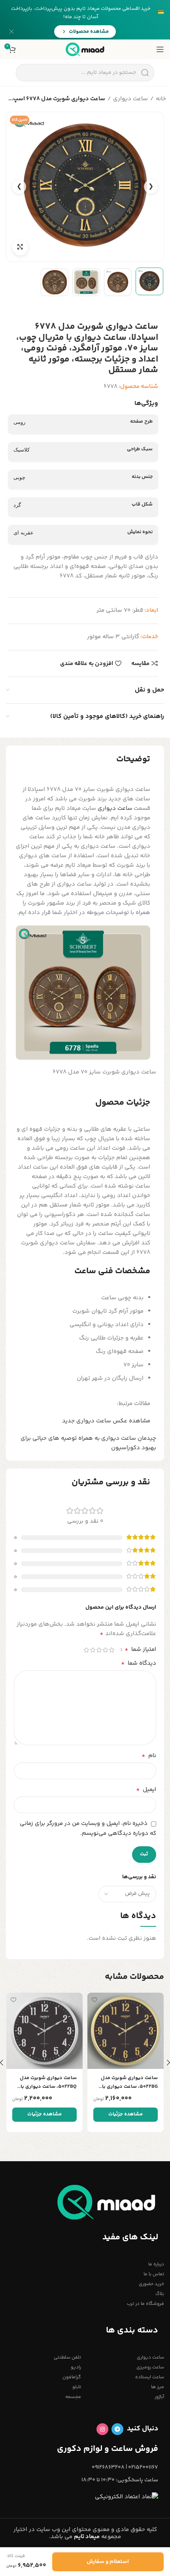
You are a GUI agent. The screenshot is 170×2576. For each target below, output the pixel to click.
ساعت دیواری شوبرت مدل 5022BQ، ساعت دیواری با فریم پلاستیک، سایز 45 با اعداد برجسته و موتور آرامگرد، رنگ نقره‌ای (48, 2082)
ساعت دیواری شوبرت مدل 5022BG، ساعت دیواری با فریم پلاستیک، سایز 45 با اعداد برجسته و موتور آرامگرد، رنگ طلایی (129, 2082)
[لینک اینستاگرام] (102, 2429)
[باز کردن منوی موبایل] (160, 49)
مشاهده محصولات (89, 32)
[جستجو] (145, 73)
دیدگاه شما (139, 1664)
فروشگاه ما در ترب (145, 2304)
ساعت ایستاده (150, 2377)
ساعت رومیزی (150, 2367)
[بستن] (11, 32)
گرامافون (72, 2377)
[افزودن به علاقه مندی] (94, 2000)
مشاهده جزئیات (126, 2114)
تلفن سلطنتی (67, 2358)
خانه (161, 99)
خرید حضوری (151, 2284)
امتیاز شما (140, 1650)
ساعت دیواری (130, 99)
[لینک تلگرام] (117, 2429)
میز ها (158, 2387)
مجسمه (73, 2397)
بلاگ (160, 2294)
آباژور (159, 2397)
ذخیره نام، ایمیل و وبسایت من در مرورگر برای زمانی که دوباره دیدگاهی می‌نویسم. (88, 1828)
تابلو (77, 2387)
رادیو (76, 2367)
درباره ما (156, 2264)
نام (149, 1756)
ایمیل (146, 1790)
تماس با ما (154, 2274)
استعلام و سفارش (108, 2562)
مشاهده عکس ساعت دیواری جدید (106, 1421)
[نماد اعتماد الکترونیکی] (127, 2497)
